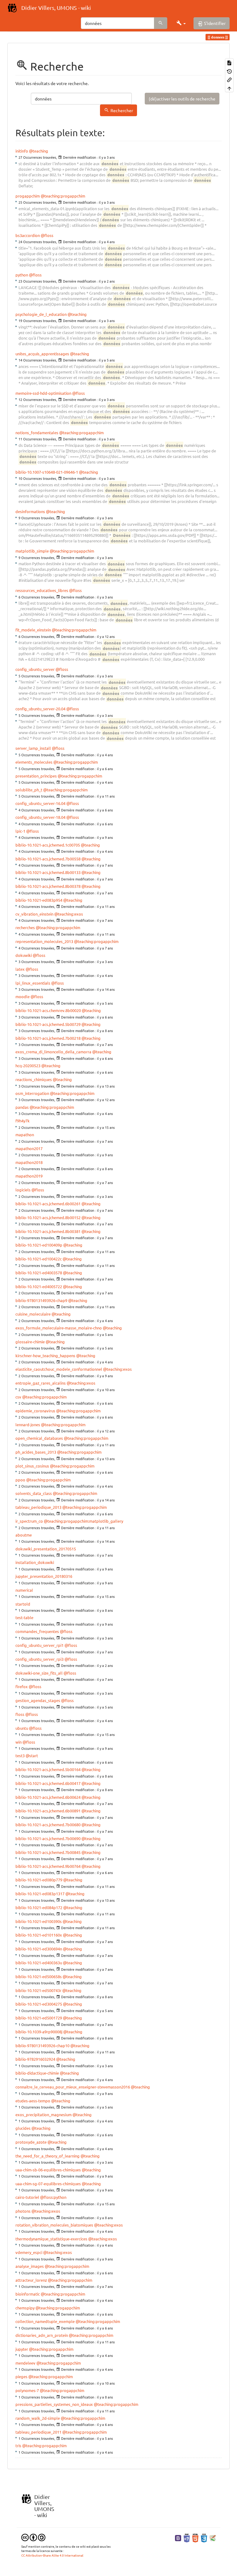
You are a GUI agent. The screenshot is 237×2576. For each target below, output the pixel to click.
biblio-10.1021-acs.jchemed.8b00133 (48, 872)
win (19, 1742)
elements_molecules (34, 762)
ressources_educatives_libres (42, 590)
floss (20, 1714)
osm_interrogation (32, 1093)
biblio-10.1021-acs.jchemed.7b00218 (48, 1038)
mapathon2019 (29, 1176)
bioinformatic (28, 2294)
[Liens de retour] (229, 79)
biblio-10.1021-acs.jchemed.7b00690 (48, 1838)
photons (23, 2211)
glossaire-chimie (30, 1342)
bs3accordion (28, 235)
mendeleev (25, 2363)
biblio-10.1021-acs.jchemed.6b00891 (48, 1811)
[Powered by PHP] (187, 2537)
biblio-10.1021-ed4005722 (39, 1286)
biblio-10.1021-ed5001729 (39, 2018)
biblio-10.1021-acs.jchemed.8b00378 (48, 886)
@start (32, 1755)
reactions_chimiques (34, 1079)
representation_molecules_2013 (44, 941)
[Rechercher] (161, 23)
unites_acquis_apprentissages (42, 354)
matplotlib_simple (32, 551)
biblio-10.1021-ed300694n (39, 1949)
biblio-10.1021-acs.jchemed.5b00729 (48, 1024)
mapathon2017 (29, 1148)
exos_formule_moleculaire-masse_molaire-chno (59, 1328)
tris (18, 2445)
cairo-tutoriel (27, 2197)
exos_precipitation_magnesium (44, 2115)
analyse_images (30, 2266)
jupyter (22, 2349)
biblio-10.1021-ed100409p (39, 1245)
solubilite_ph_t (29, 790)
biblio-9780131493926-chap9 (41, 1300)
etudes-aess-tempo (33, 2101)
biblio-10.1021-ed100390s (39, 1921)
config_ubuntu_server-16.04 (40, 803)
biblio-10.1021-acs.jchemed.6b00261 (48, 1204)
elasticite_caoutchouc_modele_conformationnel (59, 1369)
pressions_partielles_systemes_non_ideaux (54, 2404)
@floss (47, 235)
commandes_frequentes (37, 1631)
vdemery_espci (29, 2252)
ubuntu (22, 1728)
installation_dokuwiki (35, 1562)
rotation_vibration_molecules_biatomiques (54, 2225)
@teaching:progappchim (63, 196)
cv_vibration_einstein (34, 914)
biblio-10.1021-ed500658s (39, 1976)
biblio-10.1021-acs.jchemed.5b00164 (48, 1769)
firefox (22, 1686)
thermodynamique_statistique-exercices (51, 2239)
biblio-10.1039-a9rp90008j (39, 2032)
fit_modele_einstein (33, 630)
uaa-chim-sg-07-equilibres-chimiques (48, 2184)
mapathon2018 (29, 1162)
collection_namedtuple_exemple (45, 2321)
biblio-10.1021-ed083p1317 (40, 1894)
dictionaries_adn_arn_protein (42, 2335)
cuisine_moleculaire (33, 1314)
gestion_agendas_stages (38, 1700)
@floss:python (53, 2197)
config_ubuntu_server (35, 669)
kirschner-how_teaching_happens (45, 1355)
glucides (23, 2128)
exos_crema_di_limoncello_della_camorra (53, 1052)
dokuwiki (24, 955)
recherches (25, 927)
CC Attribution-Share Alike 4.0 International (52, 2555)
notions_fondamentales (37, 433)
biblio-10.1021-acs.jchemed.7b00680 (48, 1825)
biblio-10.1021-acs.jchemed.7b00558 (48, 859)
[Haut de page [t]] (229, 88)
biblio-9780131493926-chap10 (42, 2045)
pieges (21, 2376)
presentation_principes (36, 776)
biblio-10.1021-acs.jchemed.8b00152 (48, 1217)
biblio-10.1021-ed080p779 (39, 1880)
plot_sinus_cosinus (32, 1466)
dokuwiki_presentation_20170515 (46, 1549)
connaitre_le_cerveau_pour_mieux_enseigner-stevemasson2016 (73, 2087)
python (22, 275)
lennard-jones (28, 1425)
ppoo (20, 1480)
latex (20, 969)
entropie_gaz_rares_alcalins (41, 1383)
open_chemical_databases (39, 1438)
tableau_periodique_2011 (38, 2432)
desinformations (30, 511)
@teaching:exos (69, 914)
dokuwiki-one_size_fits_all (39, 1673)
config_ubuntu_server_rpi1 (39, 1645)
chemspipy (25, 2308)
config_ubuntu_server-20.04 (40, 709)
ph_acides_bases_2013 (36, 1452)
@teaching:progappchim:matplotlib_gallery (83, 1521)
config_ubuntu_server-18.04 (40, 817)
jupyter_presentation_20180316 (44, 1576)
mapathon (25, 1135)
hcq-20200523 (28, 1066)
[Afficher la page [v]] (229, 62)
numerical (24, 1590)
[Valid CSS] (204, 2537)
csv (18, 1397)
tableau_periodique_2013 (38, 1507)
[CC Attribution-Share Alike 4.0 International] (33, 2537)
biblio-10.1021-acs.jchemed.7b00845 (48, 1852)
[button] (181, 23)
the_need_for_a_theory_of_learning (48, 2156)
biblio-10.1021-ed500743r (38, 1990)
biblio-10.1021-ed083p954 (39, 900)
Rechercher (122, 110)
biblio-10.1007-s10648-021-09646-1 (47, 472)
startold (23, 1604)
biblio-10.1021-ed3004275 (39, 2004)
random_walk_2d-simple (38, 2418)
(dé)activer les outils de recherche (182, 99)
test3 (20, 1755)
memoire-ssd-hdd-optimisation (43, 393)
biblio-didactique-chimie (37, 2073)
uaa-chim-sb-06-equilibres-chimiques (48, 2170)
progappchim (28, 196)
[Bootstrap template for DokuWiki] (178, 2537)
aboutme (24, 1535)
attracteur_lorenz (31, 2280)
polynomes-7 (27, 2390)
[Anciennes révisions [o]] (229, 71)
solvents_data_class (34, 1493)
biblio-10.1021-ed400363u (39, 1963)
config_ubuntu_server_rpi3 (39, 1659)
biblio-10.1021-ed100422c (39, 1259)
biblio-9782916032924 (35, 2059)
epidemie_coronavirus (35, 1411)
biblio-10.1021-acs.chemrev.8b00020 (48, 1010)
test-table (24, 1617)
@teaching (39, 151)
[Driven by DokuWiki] (213, 2537)
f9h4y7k (23, 1121)
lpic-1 (20, 831)
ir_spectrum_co (29, 1521)
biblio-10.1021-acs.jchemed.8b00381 (48, 1231)
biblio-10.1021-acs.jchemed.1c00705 (48, 845)
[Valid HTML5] (195, 2537)
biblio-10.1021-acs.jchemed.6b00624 (48, 1797)
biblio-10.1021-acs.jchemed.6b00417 (48, 1783)
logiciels (23, 1190)
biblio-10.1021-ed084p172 (39, 1907)
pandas (22, 1107)
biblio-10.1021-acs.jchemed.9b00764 (48, 1866)
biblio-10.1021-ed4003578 (39, 1273)
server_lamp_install (33, 748)
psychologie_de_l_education (41, 314)
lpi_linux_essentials (33, 983)
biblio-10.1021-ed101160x (39, 1935)
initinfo (22, 151)
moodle (23, 996)
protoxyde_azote (31, 2142)
